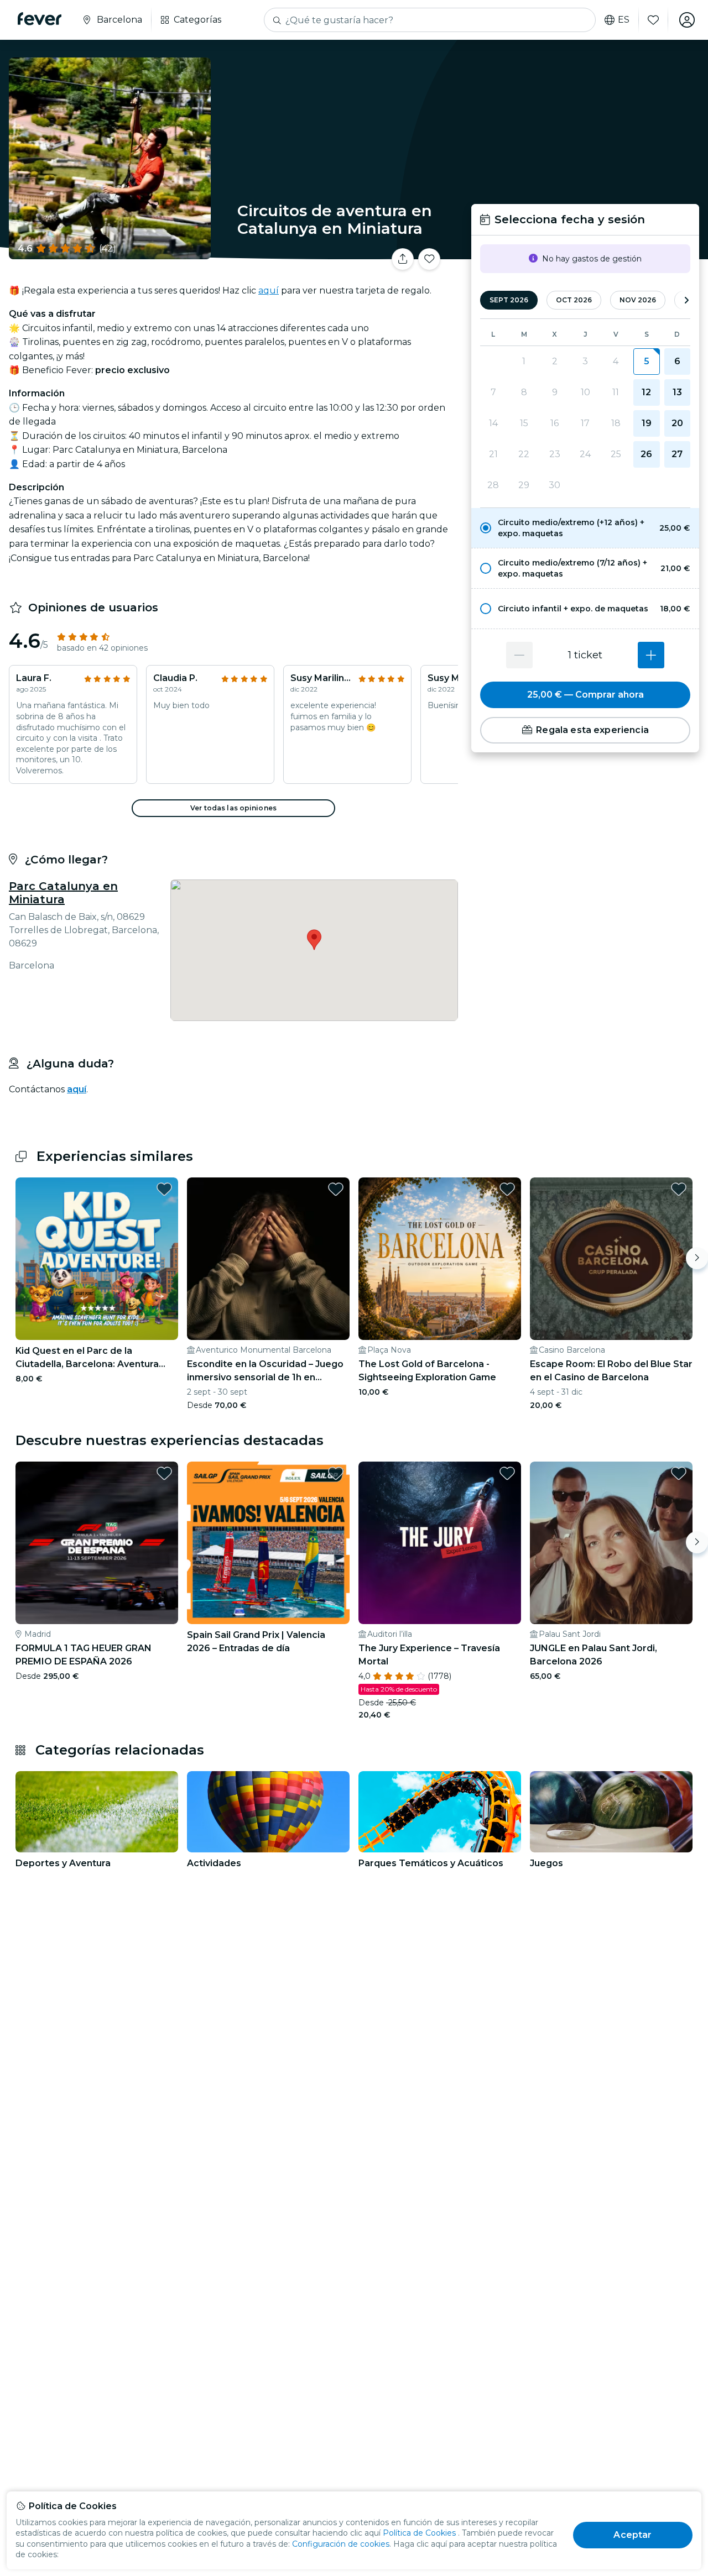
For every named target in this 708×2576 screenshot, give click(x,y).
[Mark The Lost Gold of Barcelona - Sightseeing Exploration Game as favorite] (507, 1189)
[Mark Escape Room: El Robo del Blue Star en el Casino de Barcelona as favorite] (679, 1189)
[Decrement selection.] (519, 655)
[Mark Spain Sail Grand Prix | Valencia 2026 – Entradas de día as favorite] (336, 1473)
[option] (585, 528)
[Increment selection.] (651, 655)
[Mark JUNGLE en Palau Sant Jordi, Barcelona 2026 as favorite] (679, 1473)
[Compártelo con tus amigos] (403, 259)
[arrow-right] (686, 300)
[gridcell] (646, 362)
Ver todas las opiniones (233, 808)
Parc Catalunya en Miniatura (63, 893)
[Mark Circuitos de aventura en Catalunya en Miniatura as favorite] (429, 259)
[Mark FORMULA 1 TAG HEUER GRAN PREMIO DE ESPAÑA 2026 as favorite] (164, 1473)
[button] (585, 528)
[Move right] (697, 1258)
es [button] (624, 20)
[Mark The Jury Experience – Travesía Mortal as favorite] (507, 1473)
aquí (269, 290)
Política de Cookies (419, 2533)
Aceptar (632, 2535)
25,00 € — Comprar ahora (585, 695)
